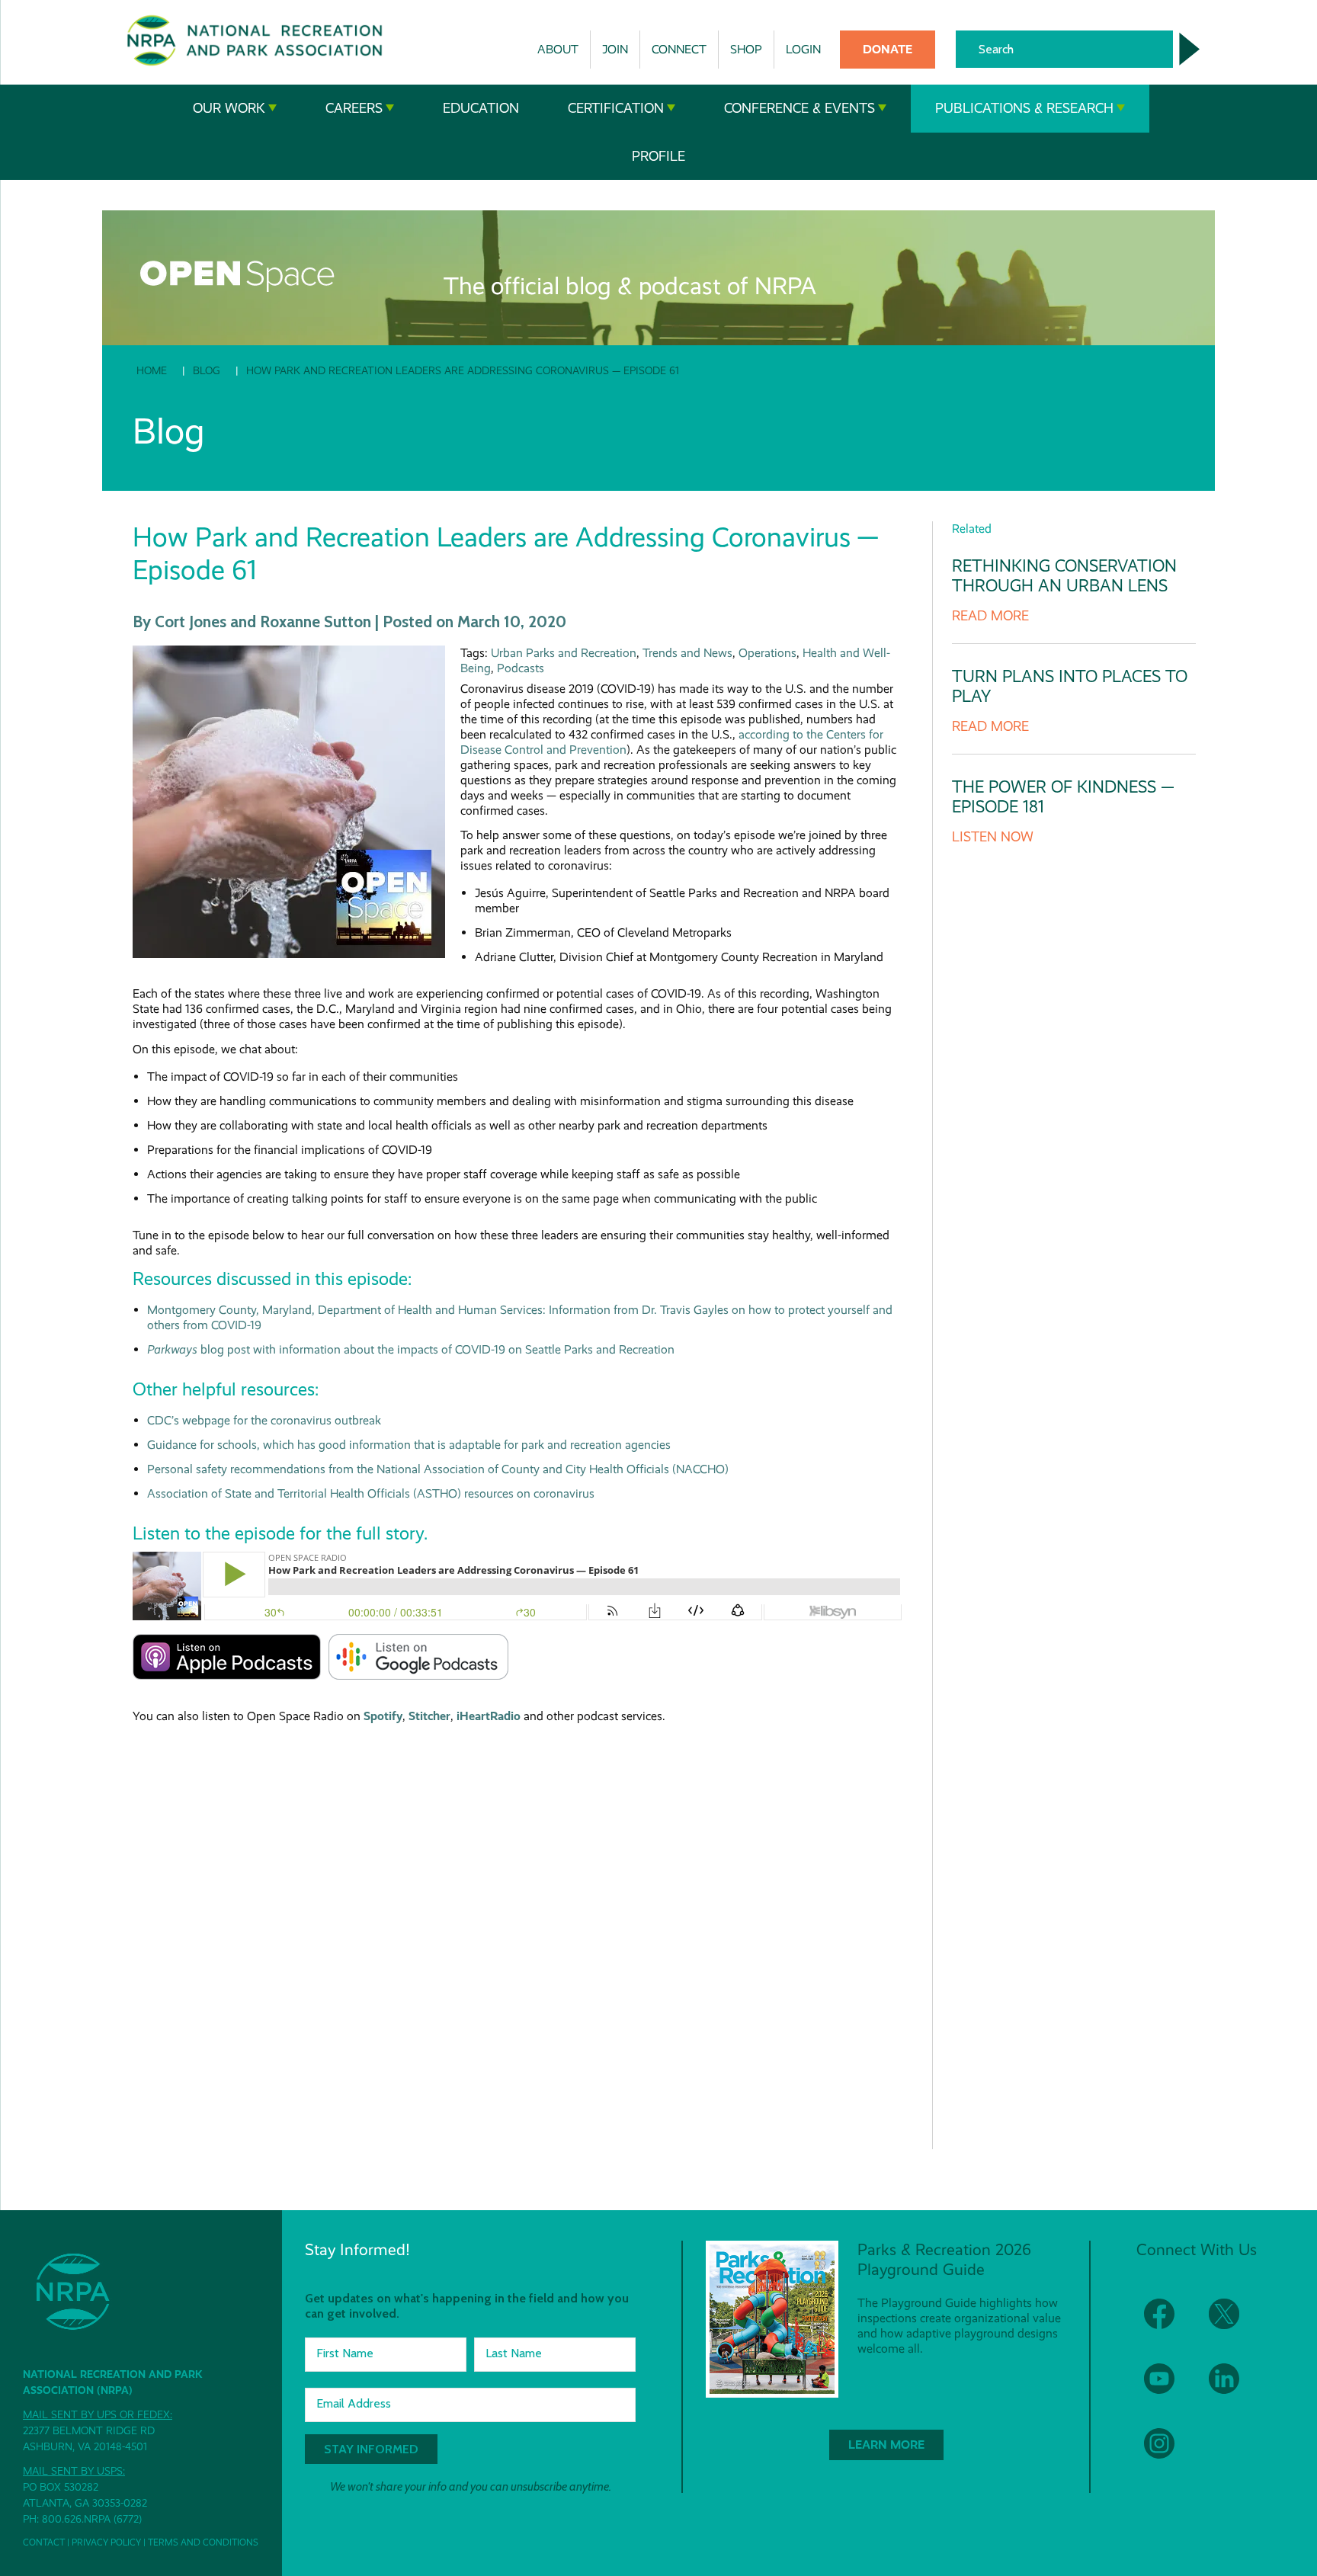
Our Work (229, 108)
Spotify (383, 1716)
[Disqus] (517, 1924)
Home (152, 370)
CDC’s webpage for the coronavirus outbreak (264, 1420)
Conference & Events (799, 108)
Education (481, 108)
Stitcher (429, 1716)
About (558, 49)
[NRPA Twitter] (1234, 2323)
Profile (658, 156)
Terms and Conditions (203, 2542)
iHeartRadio (489, 1716)
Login (803, 49)
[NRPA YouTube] (1169, 2388)
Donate (888, 49)
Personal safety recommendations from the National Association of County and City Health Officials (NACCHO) (438, 1469)
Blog (207, 370)
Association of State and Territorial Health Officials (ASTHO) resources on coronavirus (371, 1493)
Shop (746, 49)
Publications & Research (1024, 108)
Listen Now (993, 837)
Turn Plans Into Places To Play (1070, 686)
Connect (679, 49)
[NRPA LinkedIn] (1234, 2388)
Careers (354, 108)
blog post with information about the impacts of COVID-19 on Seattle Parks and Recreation (411, 1349)
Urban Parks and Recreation (564, 653)
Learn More (886, 2445)
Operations (767, 653)
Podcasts (521, 668)
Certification (616, 108)
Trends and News (687, 653)
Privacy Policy (106, 2542)
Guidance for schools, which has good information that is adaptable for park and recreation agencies (409, 1445)
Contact (44, 2542)
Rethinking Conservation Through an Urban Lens (1064, 576)
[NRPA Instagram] (1169, 2453)
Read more (990, 616)
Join (615, 49)
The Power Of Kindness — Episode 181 (1063, 797)
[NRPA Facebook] (1169, 2323)
